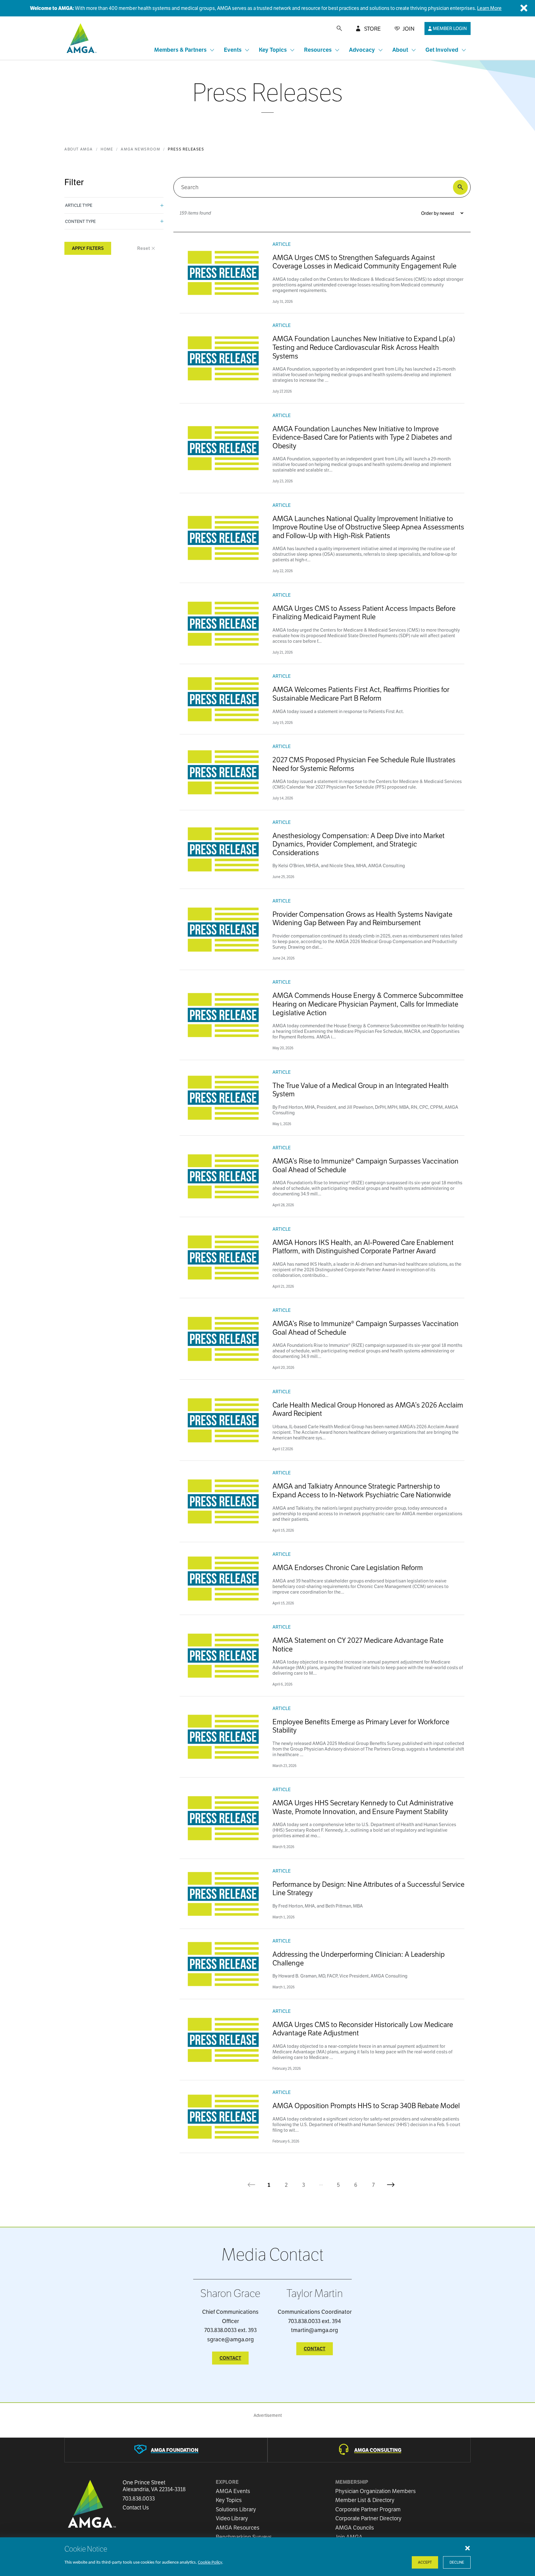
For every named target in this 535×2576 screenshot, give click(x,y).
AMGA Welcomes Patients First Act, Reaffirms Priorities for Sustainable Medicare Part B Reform (361, 694)
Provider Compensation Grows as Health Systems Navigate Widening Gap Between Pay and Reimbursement (362, 918)
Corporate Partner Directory (368, 2518)
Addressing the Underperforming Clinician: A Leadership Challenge (359, 1958)
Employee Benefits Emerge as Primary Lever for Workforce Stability (361, 1726)
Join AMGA (349, 2537)
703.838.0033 (139, 2499)
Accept (425, 2562)
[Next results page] (391, 2185)
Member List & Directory (365, 2500)
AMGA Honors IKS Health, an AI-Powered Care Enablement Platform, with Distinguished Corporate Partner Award (363, 1247)
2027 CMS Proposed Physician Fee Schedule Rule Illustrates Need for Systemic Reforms (364, 764)
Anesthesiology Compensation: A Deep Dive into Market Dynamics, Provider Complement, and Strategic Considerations (359, 844)
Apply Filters (88, 248)
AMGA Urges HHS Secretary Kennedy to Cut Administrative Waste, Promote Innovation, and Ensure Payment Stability (363, 1807)
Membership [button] (352, 2482)
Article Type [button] (79, 205)
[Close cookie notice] (468, 2548)
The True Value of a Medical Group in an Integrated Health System (361, 1090)
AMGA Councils (355, 2528)
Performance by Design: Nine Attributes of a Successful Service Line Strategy (368, 1888)
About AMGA (79, 149)
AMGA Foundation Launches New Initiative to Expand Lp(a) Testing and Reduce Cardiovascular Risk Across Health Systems (364, 347)
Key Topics (229, 2500)
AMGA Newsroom (140, 149)
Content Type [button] (80, 221)
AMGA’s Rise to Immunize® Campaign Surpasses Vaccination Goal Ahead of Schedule (365, 1165)
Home (107, 149)
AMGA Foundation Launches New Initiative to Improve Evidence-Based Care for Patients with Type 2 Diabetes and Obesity (362, 437)
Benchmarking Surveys (244, 2537)
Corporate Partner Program (368, 2509)
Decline (457, 2562)
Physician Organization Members (376, 2491)
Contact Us (136, 2508)
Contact (230, 2358)
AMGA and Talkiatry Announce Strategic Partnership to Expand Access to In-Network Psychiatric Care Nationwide (362, 1490)
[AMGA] (81, 38)
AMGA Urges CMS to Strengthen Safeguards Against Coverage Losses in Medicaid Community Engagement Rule (364, 262)
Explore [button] (227, 2482)
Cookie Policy (210, 2563)
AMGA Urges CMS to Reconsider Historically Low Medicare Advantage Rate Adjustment (363, 2029)
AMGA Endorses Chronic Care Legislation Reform (348, 1567)
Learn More (489, 8)
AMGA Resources (238, 2528)
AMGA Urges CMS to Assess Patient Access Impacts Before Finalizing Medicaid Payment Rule (364, 613)
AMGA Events (233, 2491)
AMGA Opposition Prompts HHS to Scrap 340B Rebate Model (366, 2106)
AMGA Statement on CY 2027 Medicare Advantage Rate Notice (358, 1645)
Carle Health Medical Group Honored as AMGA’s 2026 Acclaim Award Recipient (368, 1409)
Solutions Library (236, 2509)
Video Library (232, 2518)
